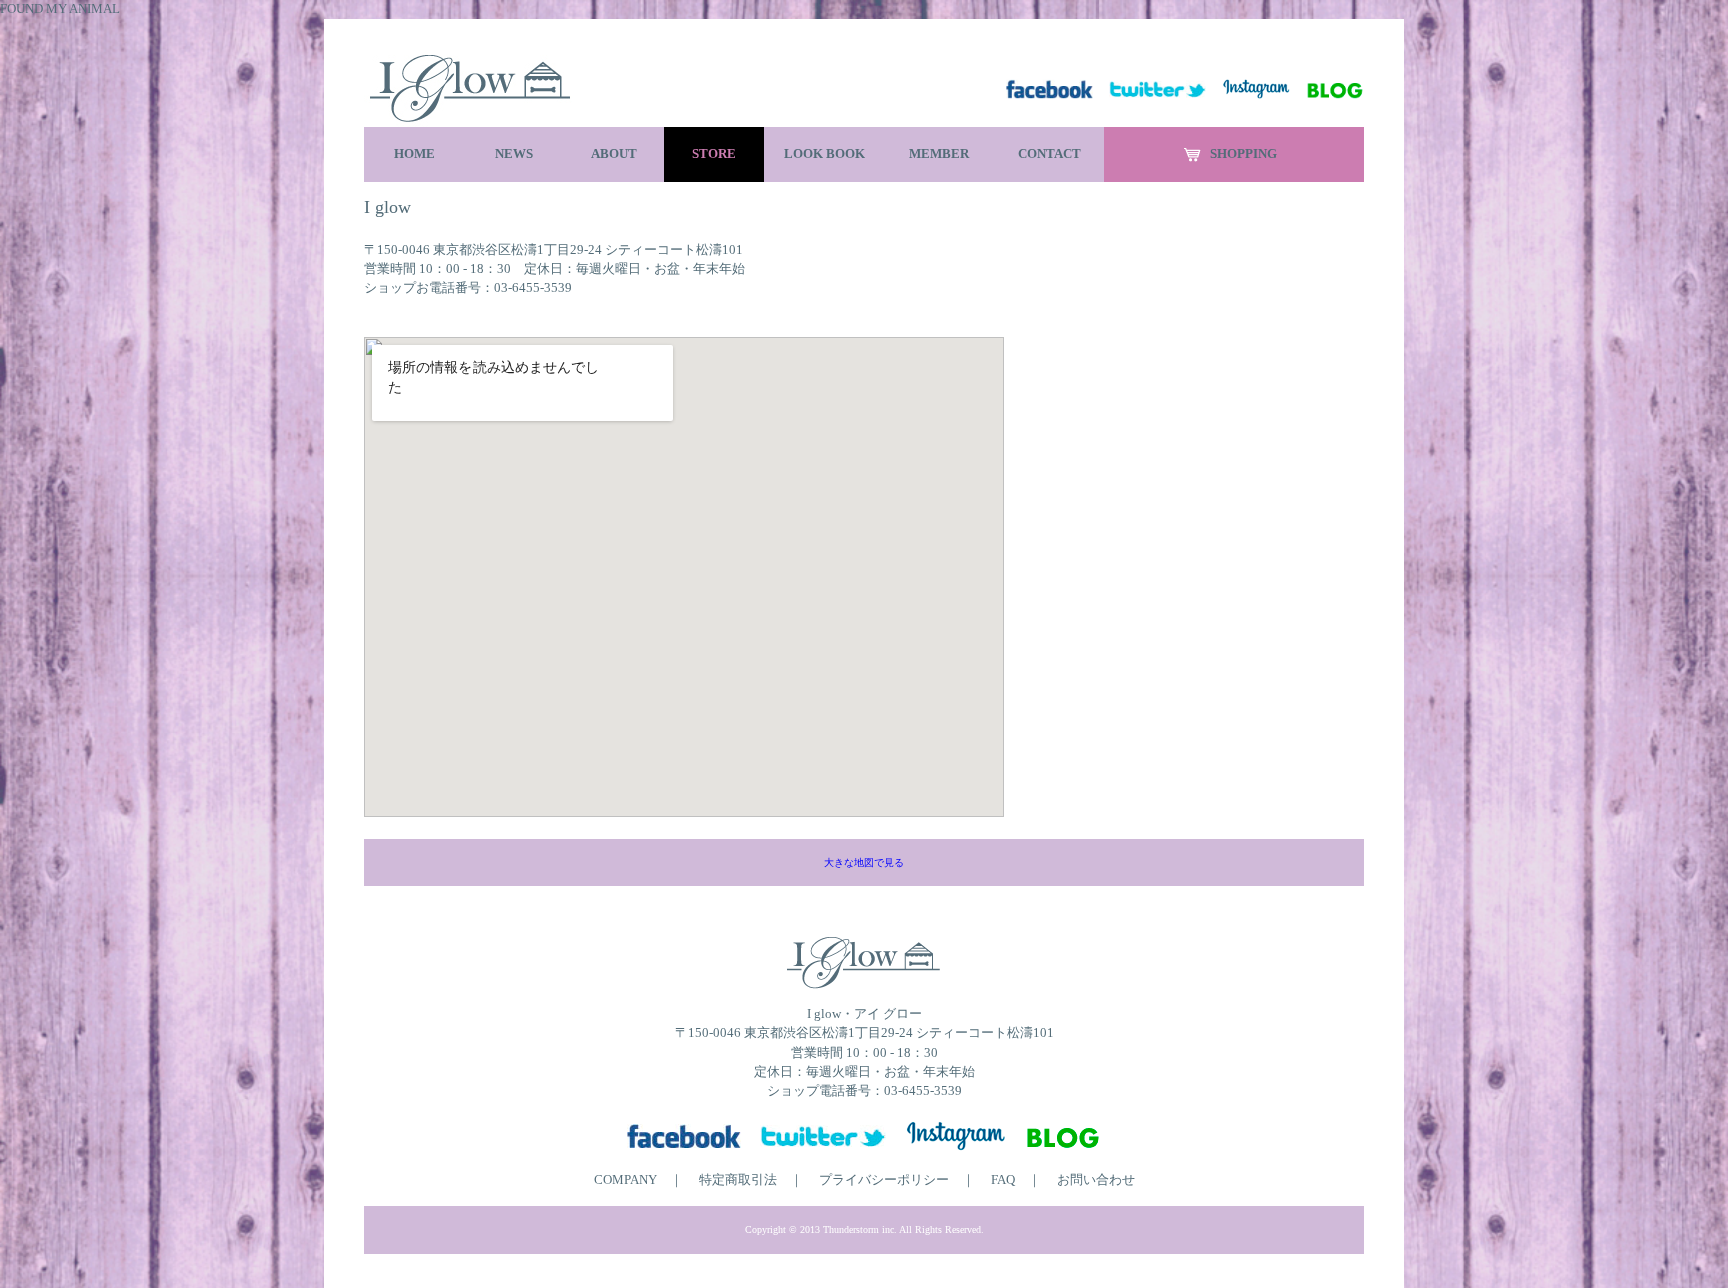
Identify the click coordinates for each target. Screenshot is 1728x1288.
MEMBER (939, 154)
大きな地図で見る (864, 862)
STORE (714, 154)
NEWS (514, 154)
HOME (414, 154)
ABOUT (614, 154)
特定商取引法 (738, 1180)
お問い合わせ (1096, 1180)
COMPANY (625, 1180)
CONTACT (1049, 154)
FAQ (1003, 1180)
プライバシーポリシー (884, 1180)
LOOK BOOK (824, 154)
